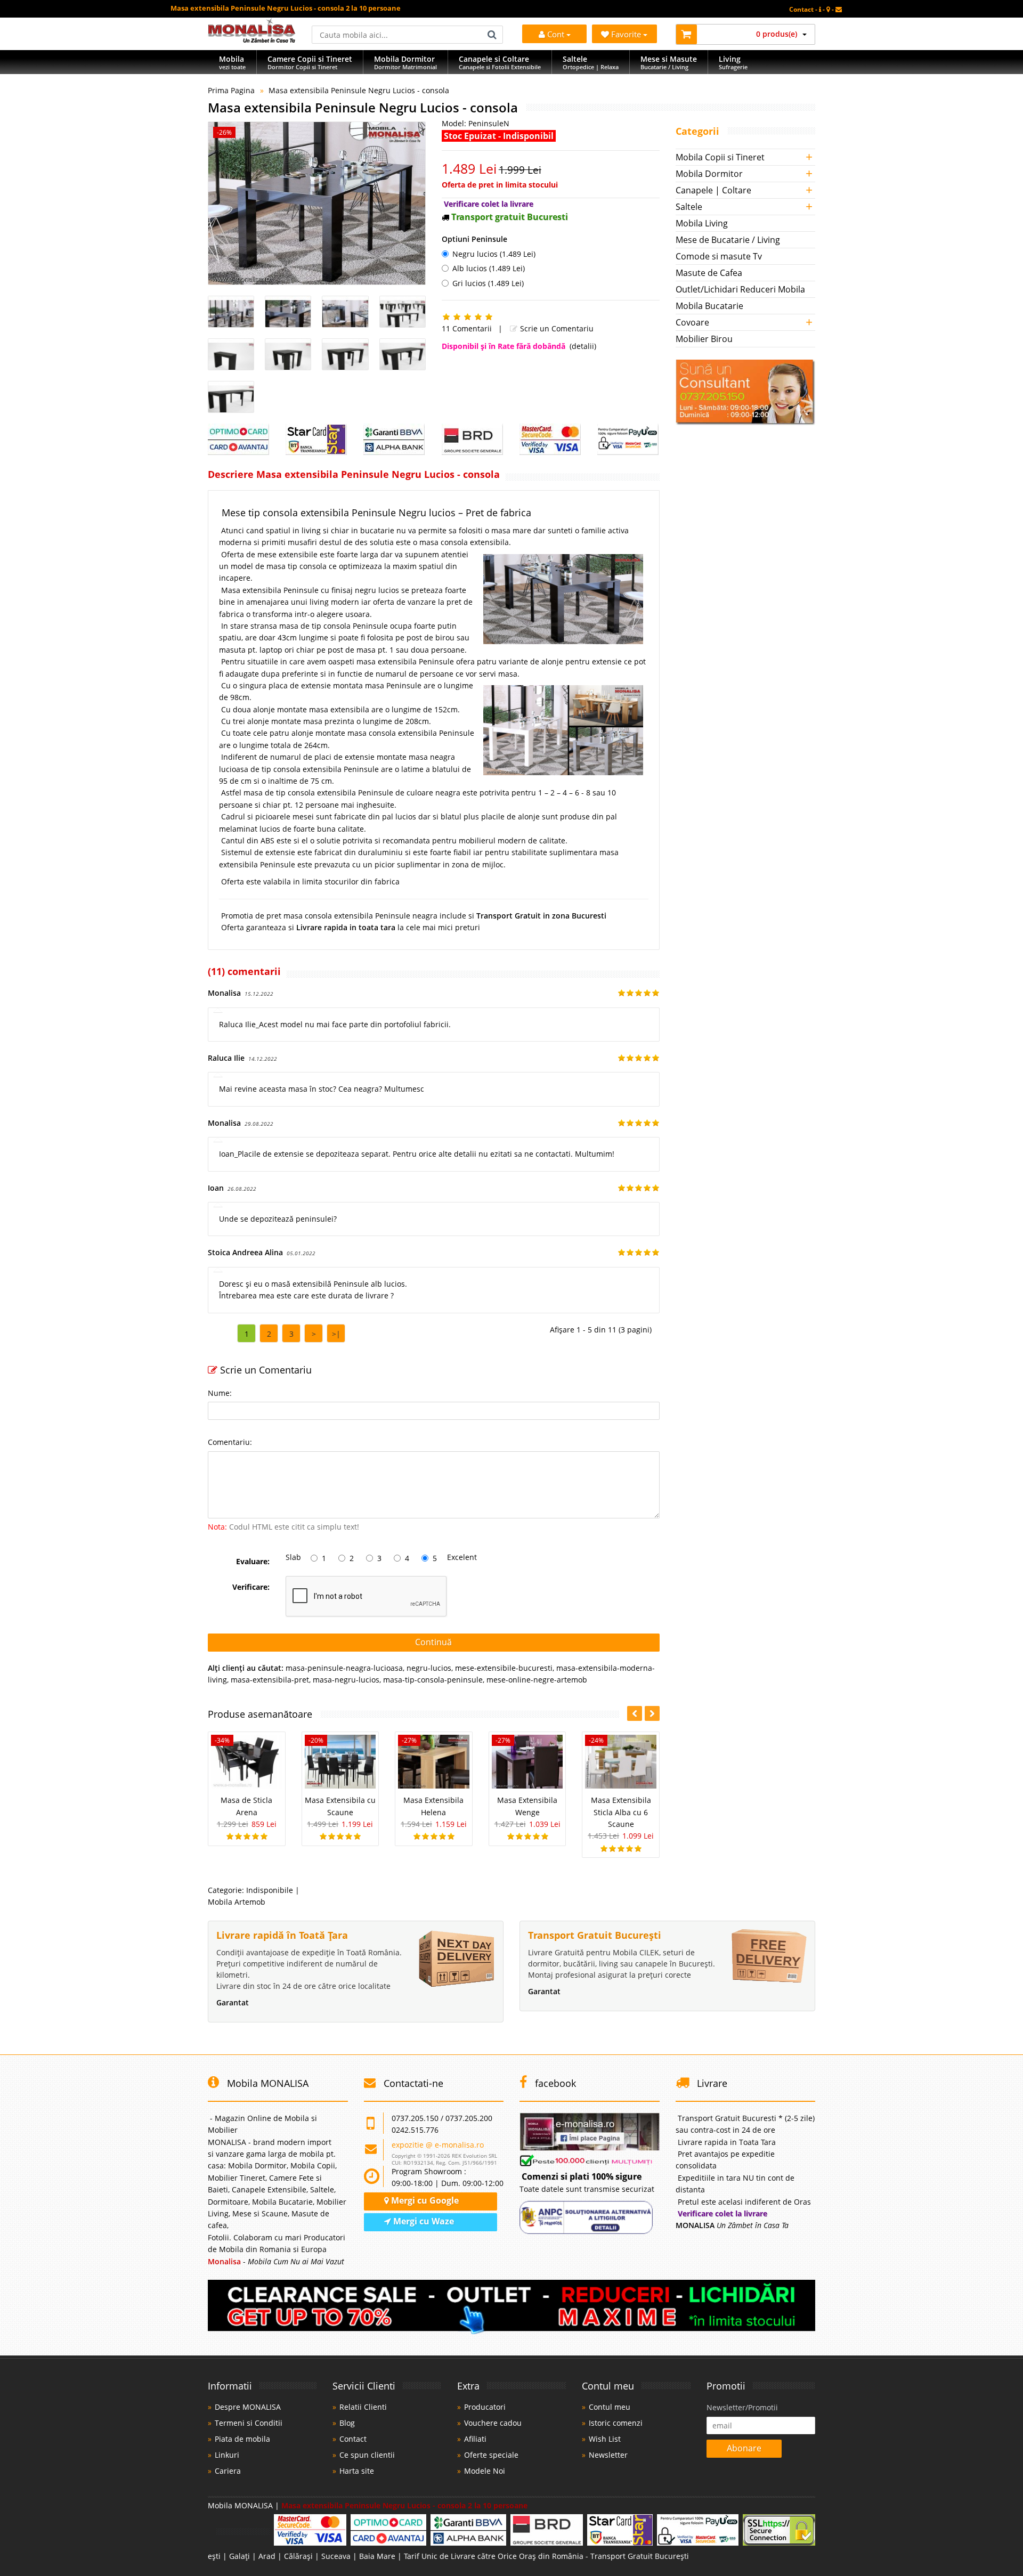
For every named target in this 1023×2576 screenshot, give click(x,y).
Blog (347, 2423)
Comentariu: (230, 1442)
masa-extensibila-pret (270, 1680)
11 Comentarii (467, 328)
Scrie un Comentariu (556, 328)
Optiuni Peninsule (474, 239)
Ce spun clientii (367, 2455)
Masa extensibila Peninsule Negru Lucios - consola (359, 90)
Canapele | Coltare (713, 190)
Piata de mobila (242, 2439)
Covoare (692, 322)
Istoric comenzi (616, 2423)
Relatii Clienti (363, 2407)
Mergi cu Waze (423, 2221)
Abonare (744, 2448)
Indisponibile (270, 1890)
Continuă (433, 1642)
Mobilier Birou (704, 339)
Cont (556, 34)
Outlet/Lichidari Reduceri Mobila (740, 289)
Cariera (228, 2471)
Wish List (605, 2439)
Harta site (357, 2471)
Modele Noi (485, 2471)
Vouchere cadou (493, 2423)
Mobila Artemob (237, 1902)
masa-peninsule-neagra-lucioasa (344, 1668)
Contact (353, 2439)
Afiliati (475, 2439)
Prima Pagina (231, 90)
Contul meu (610, 2407)
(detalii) (583, 346)
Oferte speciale (491, 2455)
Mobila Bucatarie (709, 306)
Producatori (485, 2407)
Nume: (220, 1393)
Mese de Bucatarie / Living (728, 240)
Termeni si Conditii (249, 2423)
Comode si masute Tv (719, 256)
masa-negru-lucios (346, 1680)
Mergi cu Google (424, 2200)
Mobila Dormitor (709, 174)
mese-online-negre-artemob (537, 1680)
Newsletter (608, 2455)
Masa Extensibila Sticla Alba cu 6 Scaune (621, 1812)
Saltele (689, 207)
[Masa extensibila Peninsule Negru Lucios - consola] (317, 203)
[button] (652, 1713)
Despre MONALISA (248, 2407)
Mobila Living (702, 223)
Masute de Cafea (709, 273)
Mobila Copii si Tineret (720, 157)
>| (336, 1334)
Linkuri (227, 2455)
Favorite (627, 34)
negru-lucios (429, 1668)
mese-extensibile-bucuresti (504, 1668)
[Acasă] (252, 40)
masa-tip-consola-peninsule (433, 1680)
